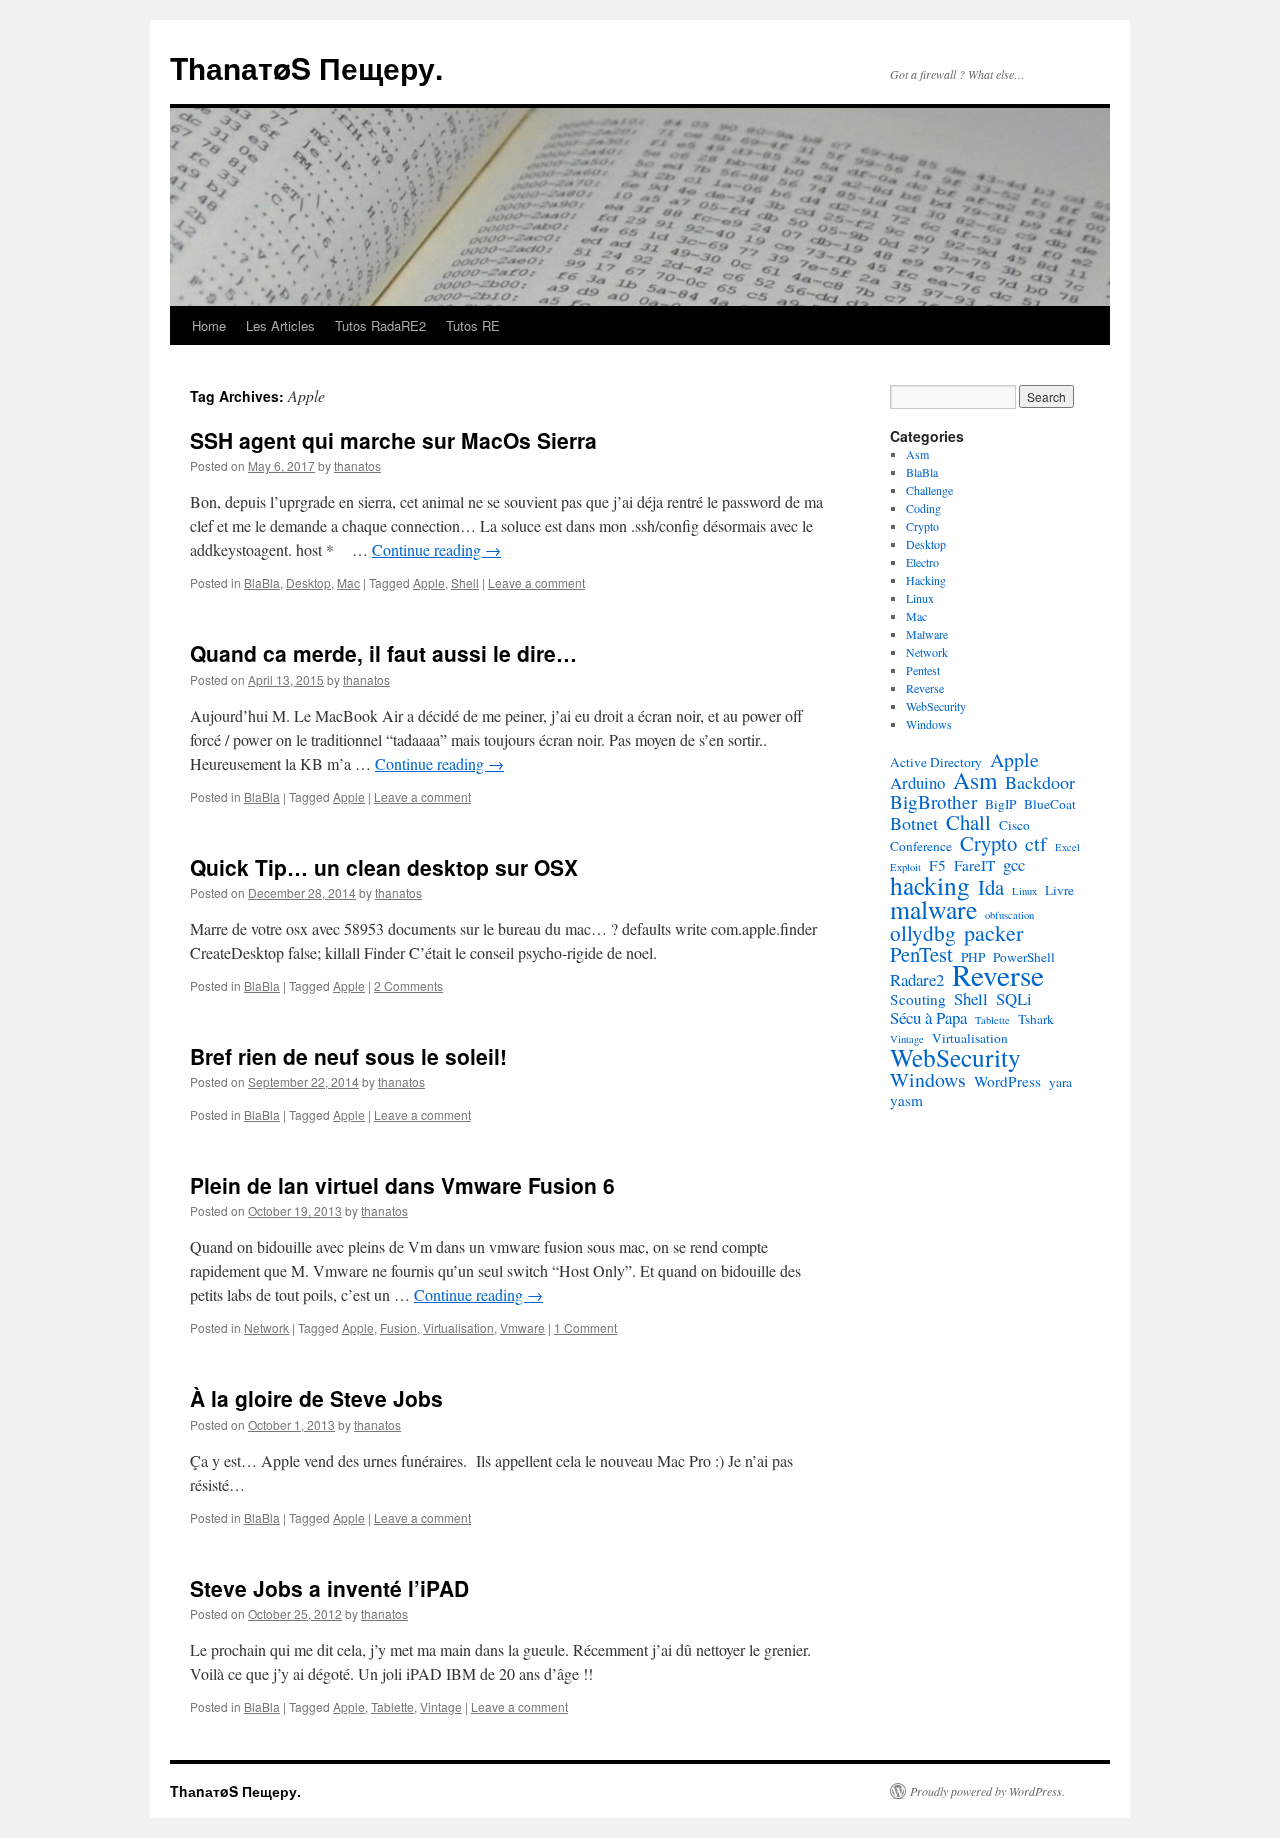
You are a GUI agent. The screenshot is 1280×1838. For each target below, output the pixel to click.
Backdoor (1040, 782)
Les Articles (280, 325)
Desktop (308, 582)
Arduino (917, 783)
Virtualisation (458, 1327)
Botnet (914, 823)
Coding (923, 508)
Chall (968, 822)
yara (1060, 1082)
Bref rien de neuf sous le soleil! (348, 1056)
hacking (930, 885)
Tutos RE (473, 325)
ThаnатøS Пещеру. (306, 67)
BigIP (1000, 804)
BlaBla (262, 582)
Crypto (922, 526)
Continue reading (436, 549)
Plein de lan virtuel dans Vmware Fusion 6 (402, 1185)
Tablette (392, 1706)
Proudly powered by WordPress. (987, 1791)
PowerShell (1024, 957)
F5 (937, 865)
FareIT (974, 865)
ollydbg (923, 933)
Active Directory (936, 762)
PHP (973, 957)
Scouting (918, 999)
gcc (1014, 865)
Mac (348, 582)
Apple (429, 582)
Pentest (923, 670)
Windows (929, 724)
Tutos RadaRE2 (380, 325)
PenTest (921, 954)
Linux (920, 598)
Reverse (925, 688)
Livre (1059, 890)
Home (209, 325)
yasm (906, 1100)
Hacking (926, 580)
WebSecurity (936, 706)
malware (933, 909)
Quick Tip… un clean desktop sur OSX (384, 867)
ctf (1036, 844)
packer (993, 933)
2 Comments (408, 985)
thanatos (357, 465)
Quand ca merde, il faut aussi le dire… (383, 653)
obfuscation (1009, 915)
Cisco (1014, 825)
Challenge (929, 490)
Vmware (522, 1327)
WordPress (1007, 1081)
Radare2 (917, 980)
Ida (991, 887)
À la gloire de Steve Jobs (316, 1398)
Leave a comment (536, 582)
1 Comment (585, 1327)
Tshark (1036, 1019)
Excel (1067, 847)
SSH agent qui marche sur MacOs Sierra (393, 440)
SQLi (1014, 999)
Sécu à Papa (928, 1018)
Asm (917, 454)
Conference (921, 846)
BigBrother (933, 802)
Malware (927, 634)
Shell (465, 582)
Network (266, 1327)
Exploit (905, 867)
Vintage (441, 1706)
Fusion (398, 1327)
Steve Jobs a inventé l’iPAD (329, 1588)
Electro (922, 562)
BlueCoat (1050, 804)
